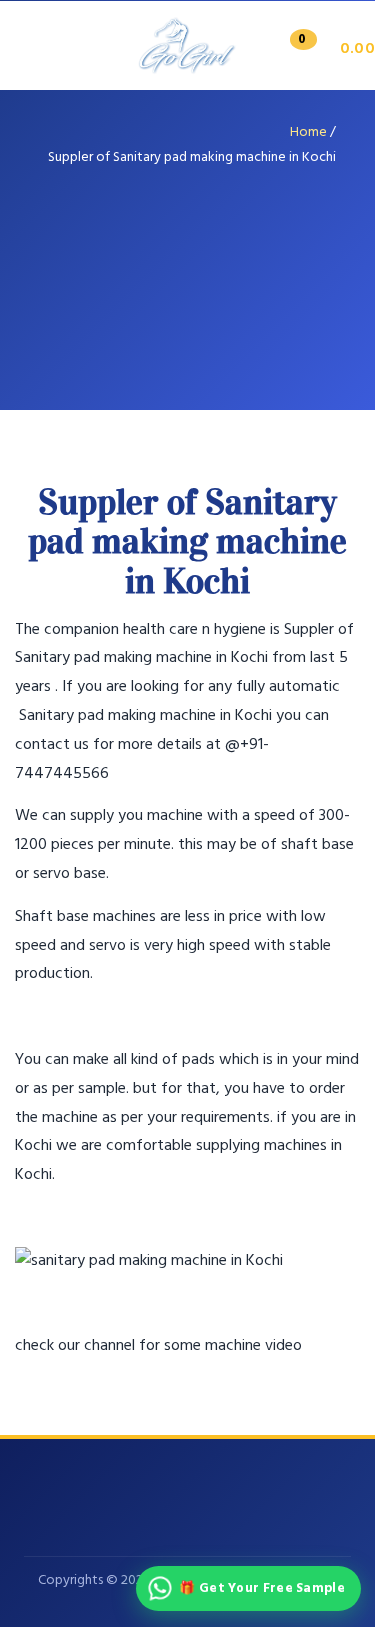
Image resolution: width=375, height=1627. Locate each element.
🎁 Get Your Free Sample (262, 1588)
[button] (326, 49)
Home (308, 132)
